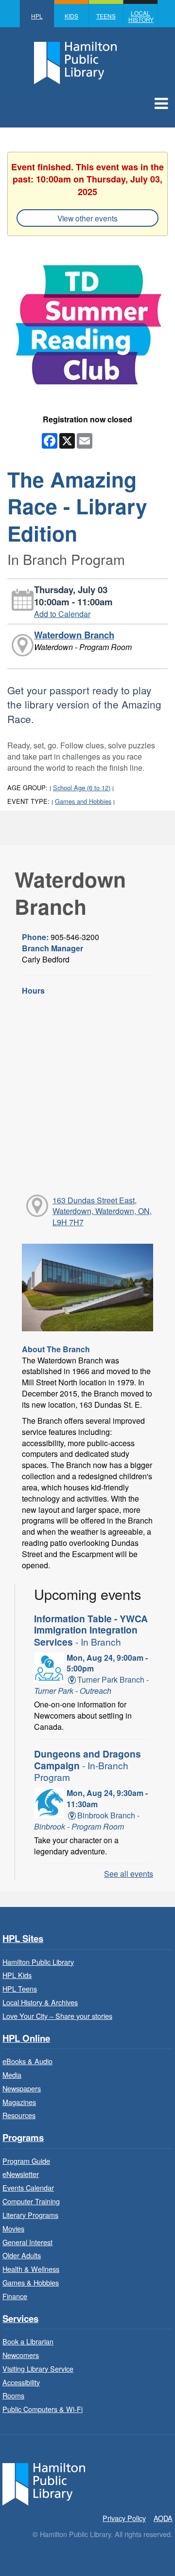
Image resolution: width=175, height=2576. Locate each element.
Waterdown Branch (74, 635)
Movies (13, 2228)
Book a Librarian (28, 2341)
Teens (106, 16)
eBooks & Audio (27, 2061)
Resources (19, 2115)
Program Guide (26, 2161)
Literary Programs (30, 2215)
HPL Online (26, 2039)
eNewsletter (21, 2174)
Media (12, 2075)
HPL (37, 16)
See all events (129, 1874)
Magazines (19, 2102)
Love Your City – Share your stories (57, 2016)
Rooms (13, 2395)
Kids (71, 16)
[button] (161, 103)
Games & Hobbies (31, 2282)
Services (20, 2319)
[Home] (44, 2483)
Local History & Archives (40, 2002)
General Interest (27, 2242)
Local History (141, 16)
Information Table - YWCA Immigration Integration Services (91, 1630)
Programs (23, 2138)
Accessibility (21, 2382)
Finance (15, 2296)
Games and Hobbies (83, 801)
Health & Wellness (31, 2269)
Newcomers (21, 2355)
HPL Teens (20, 1988)
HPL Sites (23, 1939)
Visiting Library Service (38, 2368)
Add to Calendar (62, 614)
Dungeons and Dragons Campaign (87, 1765)
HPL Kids (17, 1975)
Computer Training (31, 2201)
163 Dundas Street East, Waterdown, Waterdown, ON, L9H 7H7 (102, 1211)
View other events (87, 218)
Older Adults (22, 2255)
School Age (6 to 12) (82, 788)
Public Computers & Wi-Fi (43, 2409)
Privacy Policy (124, 2518)
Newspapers (22, 2088)
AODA (163, 2518)
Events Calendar (28, 2187)
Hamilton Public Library (38, 1962)
